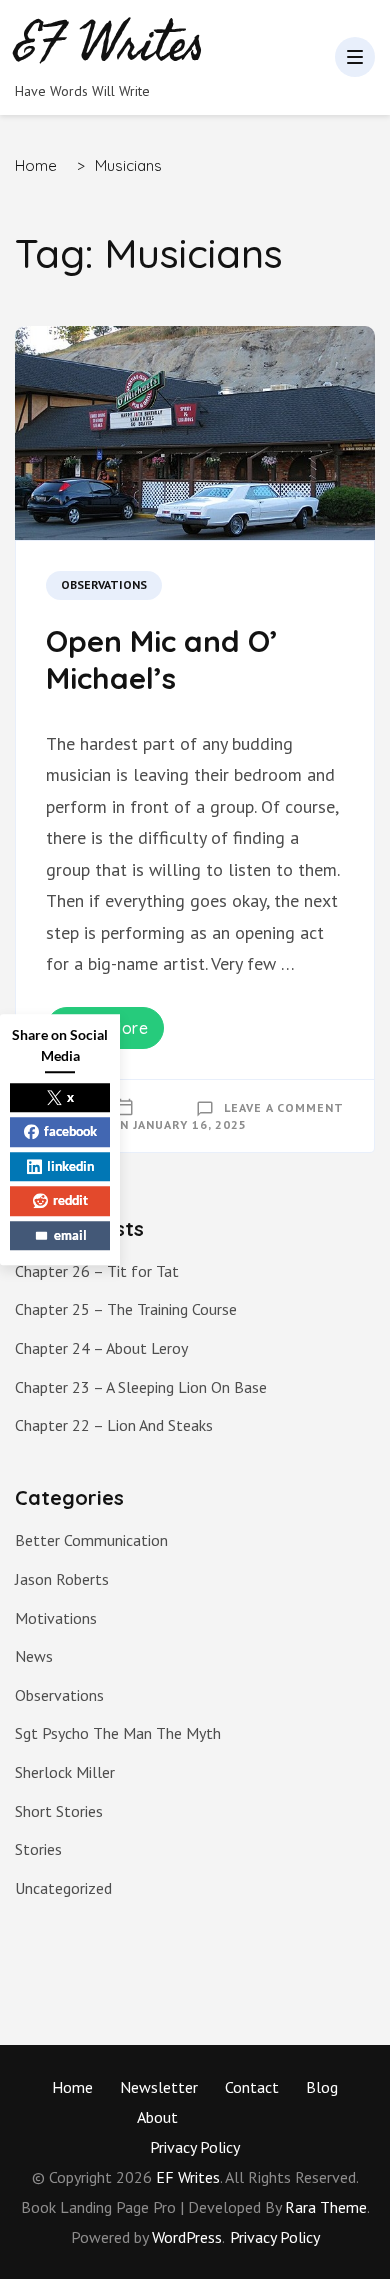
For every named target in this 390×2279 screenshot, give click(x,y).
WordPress (187, 2237)
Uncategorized (63, 1888)
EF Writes (188, 2177)
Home (72, 2087)
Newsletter (159, 2087)
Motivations (56, 1618)
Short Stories (59, 1811)
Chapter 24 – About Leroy (101, 1348)
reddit (70, 1200)
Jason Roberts (62, 1579)
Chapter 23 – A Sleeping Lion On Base (141, 1387)
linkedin (70, 1166)
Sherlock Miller (65, 1772)
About (157, 2117)
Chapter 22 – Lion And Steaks (114, 1425)
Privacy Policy (195, 2147)
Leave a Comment (284, 1107)
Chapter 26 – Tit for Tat (97, 1271)
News (34, 1656)
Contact (252, 2087)
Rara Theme (326, 2207)
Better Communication (91, 1540)
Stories (38, 1849)
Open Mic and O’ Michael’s (162, 660)
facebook (70, 1131)
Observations (104, 584)
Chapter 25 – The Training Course (126, 1309)
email (70, 1235)
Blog (322, 2087)
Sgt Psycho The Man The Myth (118, 1733)
